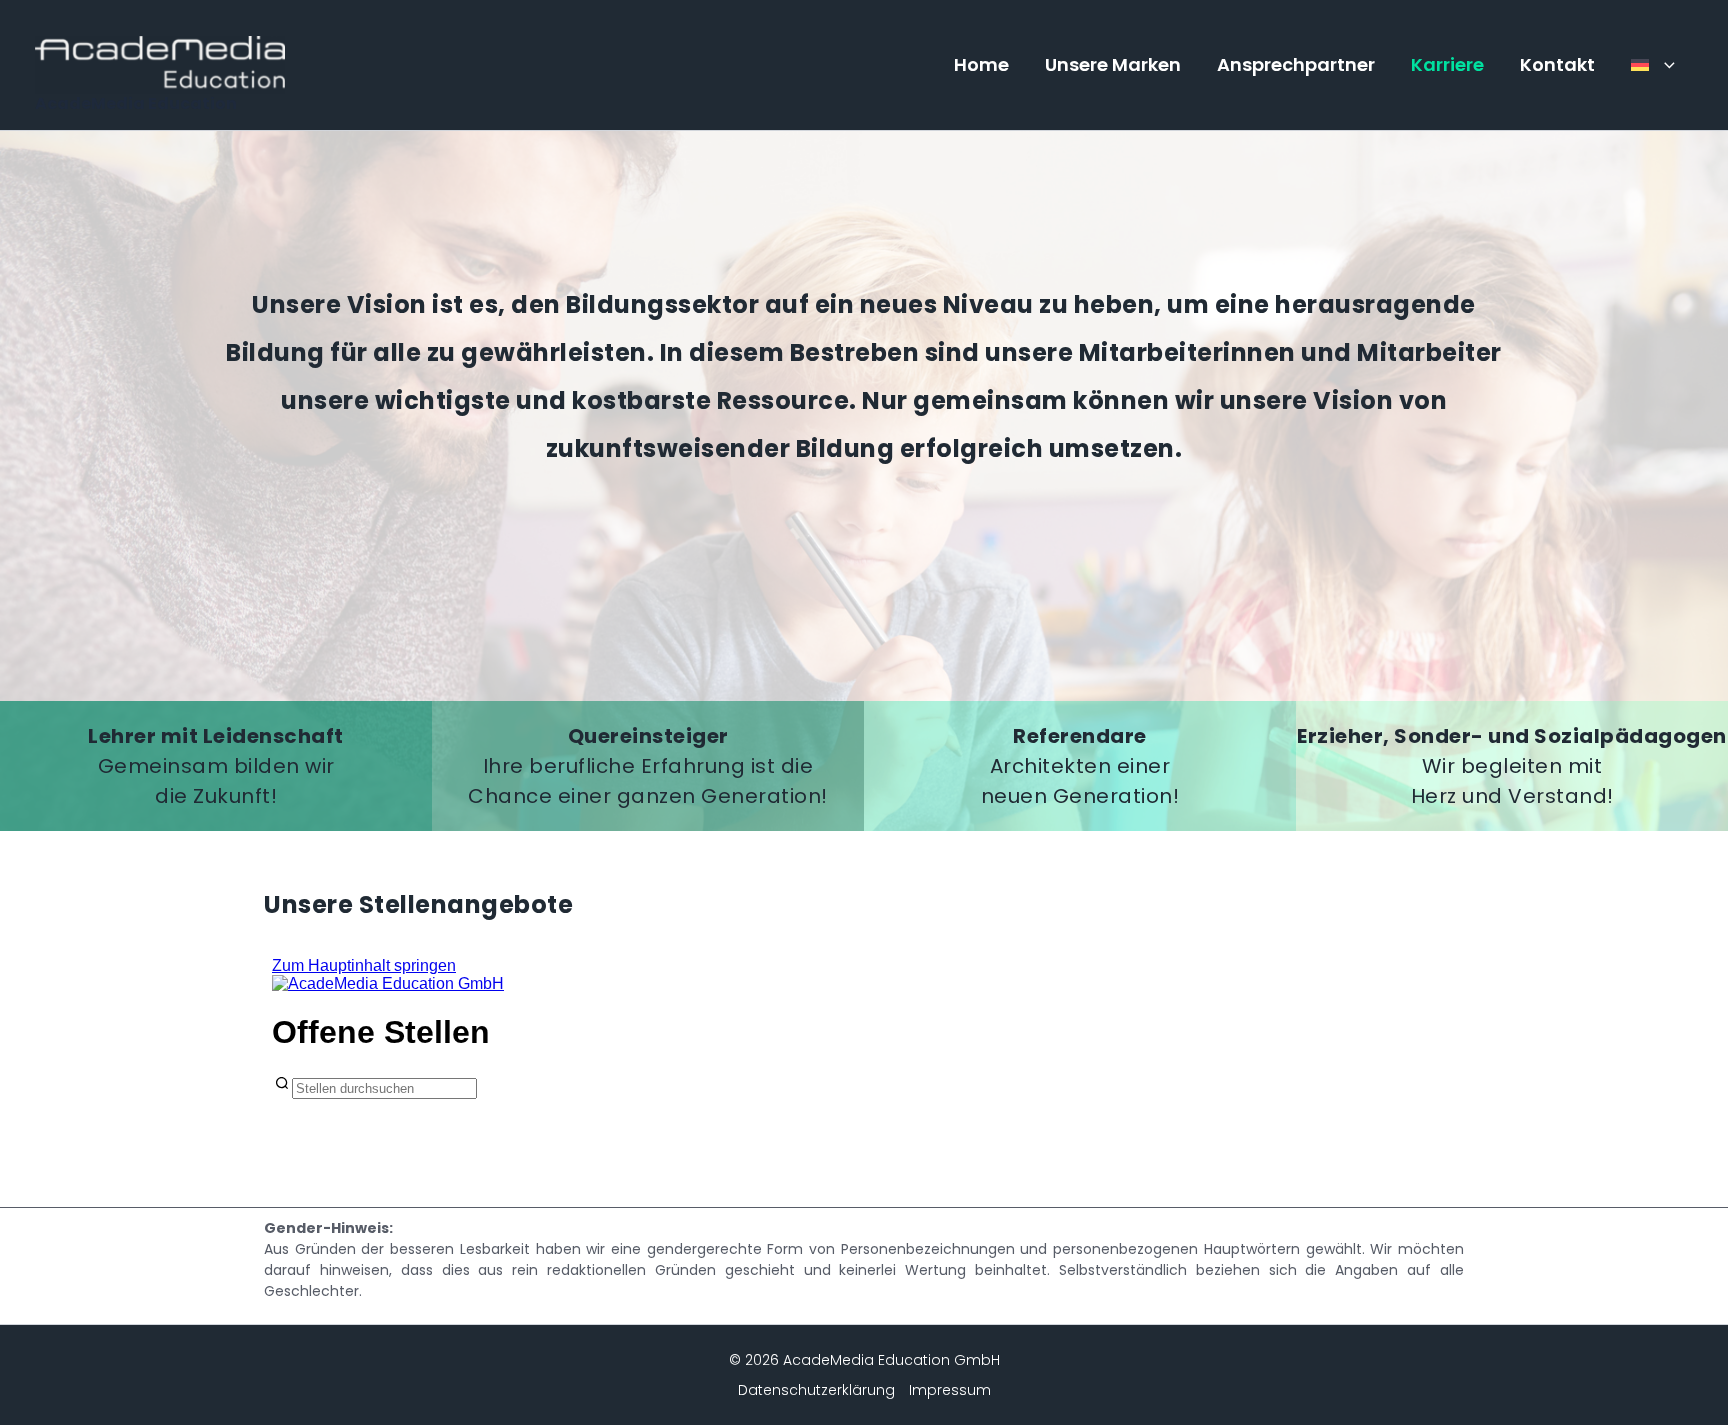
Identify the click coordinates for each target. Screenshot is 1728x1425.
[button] (1664, 65)
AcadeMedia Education (136, 103)
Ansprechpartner (1296, 64)
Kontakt (1557, 64)
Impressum (950, 1390)
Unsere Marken (1113, 64)
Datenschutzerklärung (816, 1390)
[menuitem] (1653, 65)
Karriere (1447, 64)
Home (981, 64)
